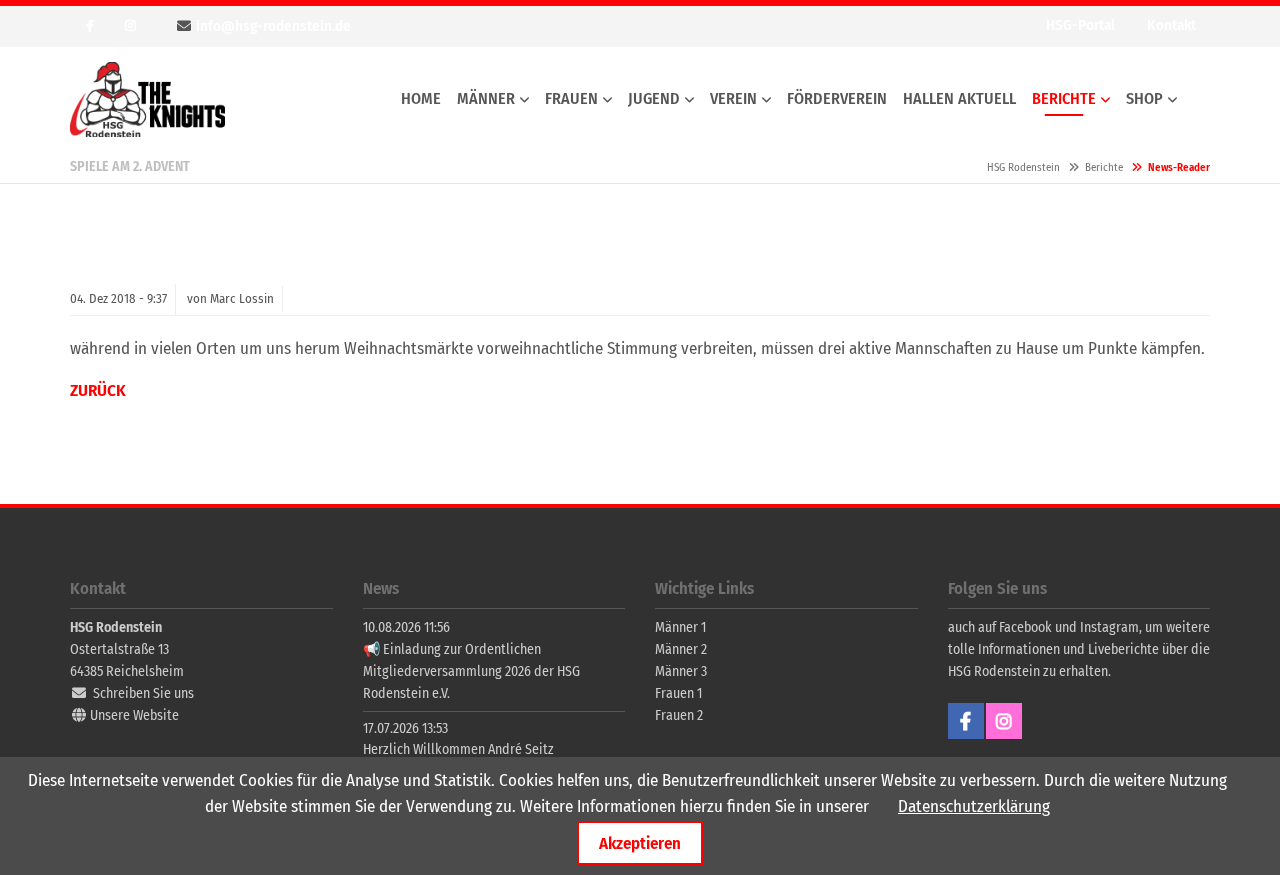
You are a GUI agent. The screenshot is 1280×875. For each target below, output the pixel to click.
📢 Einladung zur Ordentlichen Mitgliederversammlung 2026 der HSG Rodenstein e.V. (471, 671)
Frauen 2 (679, 715)
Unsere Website (134, 715)
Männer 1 (680, 627)
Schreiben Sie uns (143, 693)
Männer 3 (681, 671)
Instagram (130, 26)
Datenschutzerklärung (974, 806)
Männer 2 (681, 649)
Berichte (1104, 167)
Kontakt (1171, 25)
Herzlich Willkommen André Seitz (458, 749)
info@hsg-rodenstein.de (273, 26)
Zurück (98, 390)
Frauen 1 (678, 693)
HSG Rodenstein (147, 99)
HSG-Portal (1080, 25)
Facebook (90, 26)
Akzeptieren (640, 843)
